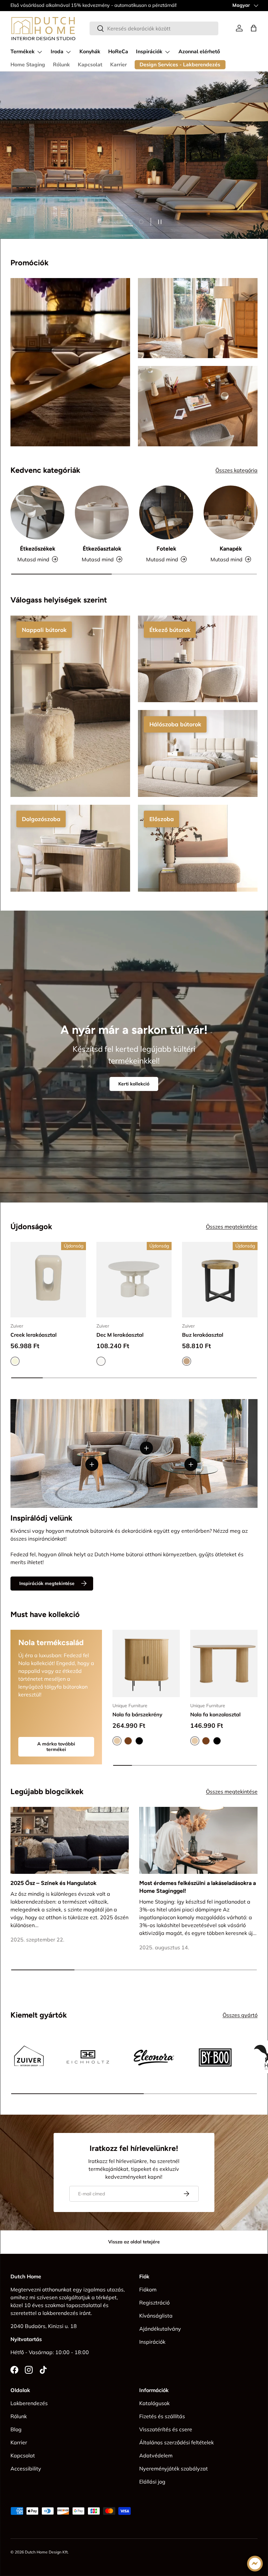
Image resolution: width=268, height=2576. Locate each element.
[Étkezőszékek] (37, 512)
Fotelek (166, 549)
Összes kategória (236, 470)
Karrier (118, 65)
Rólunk (61, 65)
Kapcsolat (90, 65)
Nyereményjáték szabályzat (174, 2469)
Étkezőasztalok (102, 549)
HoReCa (118, 52)
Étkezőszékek (38, 549)
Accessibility (26, 2469)
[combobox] (154, 28)
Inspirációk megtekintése (47, 1583)
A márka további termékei (56, 1747)
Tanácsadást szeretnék (45, 165)
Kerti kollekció (134, 1084)
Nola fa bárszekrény (137, 1714)
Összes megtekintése (232, 1227)
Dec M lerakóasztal (120, 1335)
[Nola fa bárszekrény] (146, 1663)
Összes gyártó (240, 2015)
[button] (254, 28)
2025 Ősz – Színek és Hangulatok (53, 1883)
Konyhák (90, 52)
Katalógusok (154, 2403)
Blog (16, 2429)
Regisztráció (154, 2303)
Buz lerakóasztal (203, 1335)
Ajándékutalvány (160, 2329)
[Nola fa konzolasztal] (224, 1663)
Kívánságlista (156, 2316)
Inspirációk (152, 2342)
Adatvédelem (156, 2455)
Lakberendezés (29, 2403)
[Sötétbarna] (128, 1741)
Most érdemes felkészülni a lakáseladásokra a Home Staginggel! (198, 1887)
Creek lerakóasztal (33, 1335)
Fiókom (148, 2289)
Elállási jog (152, 2482)
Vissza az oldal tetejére (134, 2242)
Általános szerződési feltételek (176, 2442)
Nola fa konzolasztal (215, 1714)
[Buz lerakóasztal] (220, 1280)
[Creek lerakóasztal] (48, 1280)
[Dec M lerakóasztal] (134, 1280)
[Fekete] (139, 1741)
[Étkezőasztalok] (102, 512)
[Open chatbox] (255, 2564)
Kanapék (231, 549)
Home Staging (28, 65)
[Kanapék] (231, 512)
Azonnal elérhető (199, 52)
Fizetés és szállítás (162, 2416)
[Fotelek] (166, 512)
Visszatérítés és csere (166, 2429)
